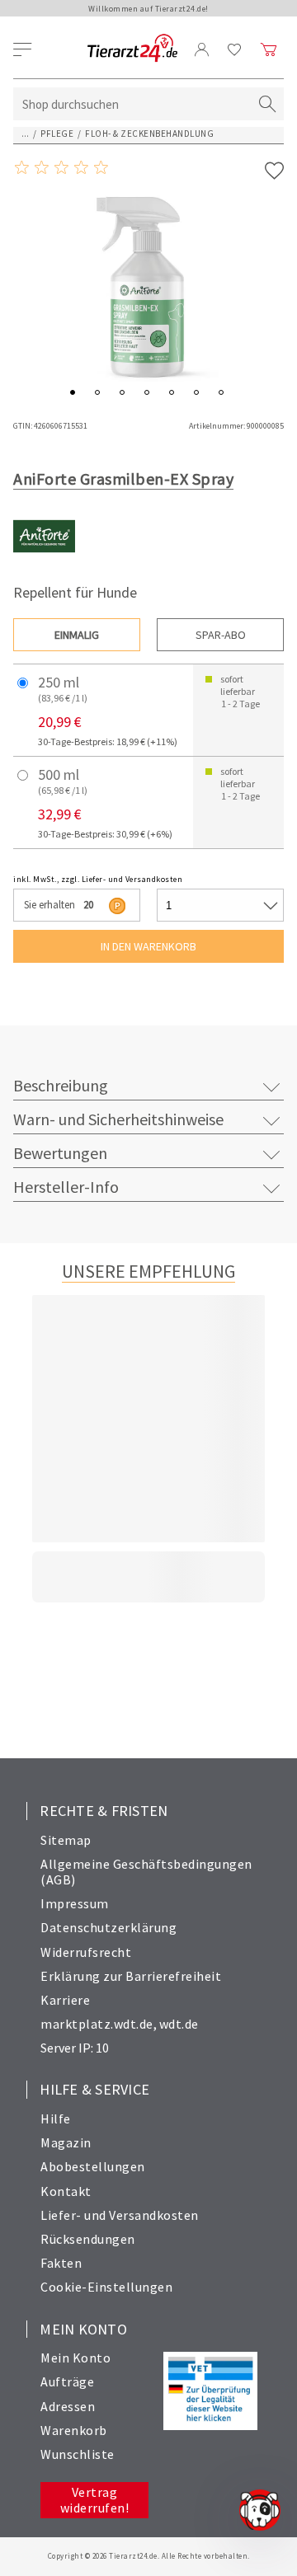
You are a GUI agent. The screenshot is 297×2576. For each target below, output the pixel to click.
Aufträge (67, 2381)
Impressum (75, 1903)
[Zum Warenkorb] (269, 49)
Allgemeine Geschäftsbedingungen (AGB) (146, 1872)
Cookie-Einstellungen (106, 2287)
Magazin (66, 2142)
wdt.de (179, 2024)
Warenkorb (74, 2430)
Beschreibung (61, 1085)
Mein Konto (75, 2358)
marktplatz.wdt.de (97, 2024)
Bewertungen (60, 1153)
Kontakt (66, 2191)
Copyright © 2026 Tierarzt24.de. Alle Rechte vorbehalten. (149, 2556)
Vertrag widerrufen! (95, 2500)
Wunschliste (78, 2454)
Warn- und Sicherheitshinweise (118, 1119)
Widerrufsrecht (86, 1952)
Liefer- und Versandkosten (120, 2215)
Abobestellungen (93, 2166)
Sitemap (66, 1840)
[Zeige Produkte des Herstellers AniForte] (44, 563)
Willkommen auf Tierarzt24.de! (148, 9)
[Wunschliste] (235, 49)
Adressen (68, 2406)
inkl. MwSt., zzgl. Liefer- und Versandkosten (98, 879)
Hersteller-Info (66, 1187)
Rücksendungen (88, 2239)
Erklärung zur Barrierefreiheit (131, 1976)
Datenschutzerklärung (108, 1927)
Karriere (65, 2000)
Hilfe (56, 2119)
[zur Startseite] (132, 49)
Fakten (61, 2263)
